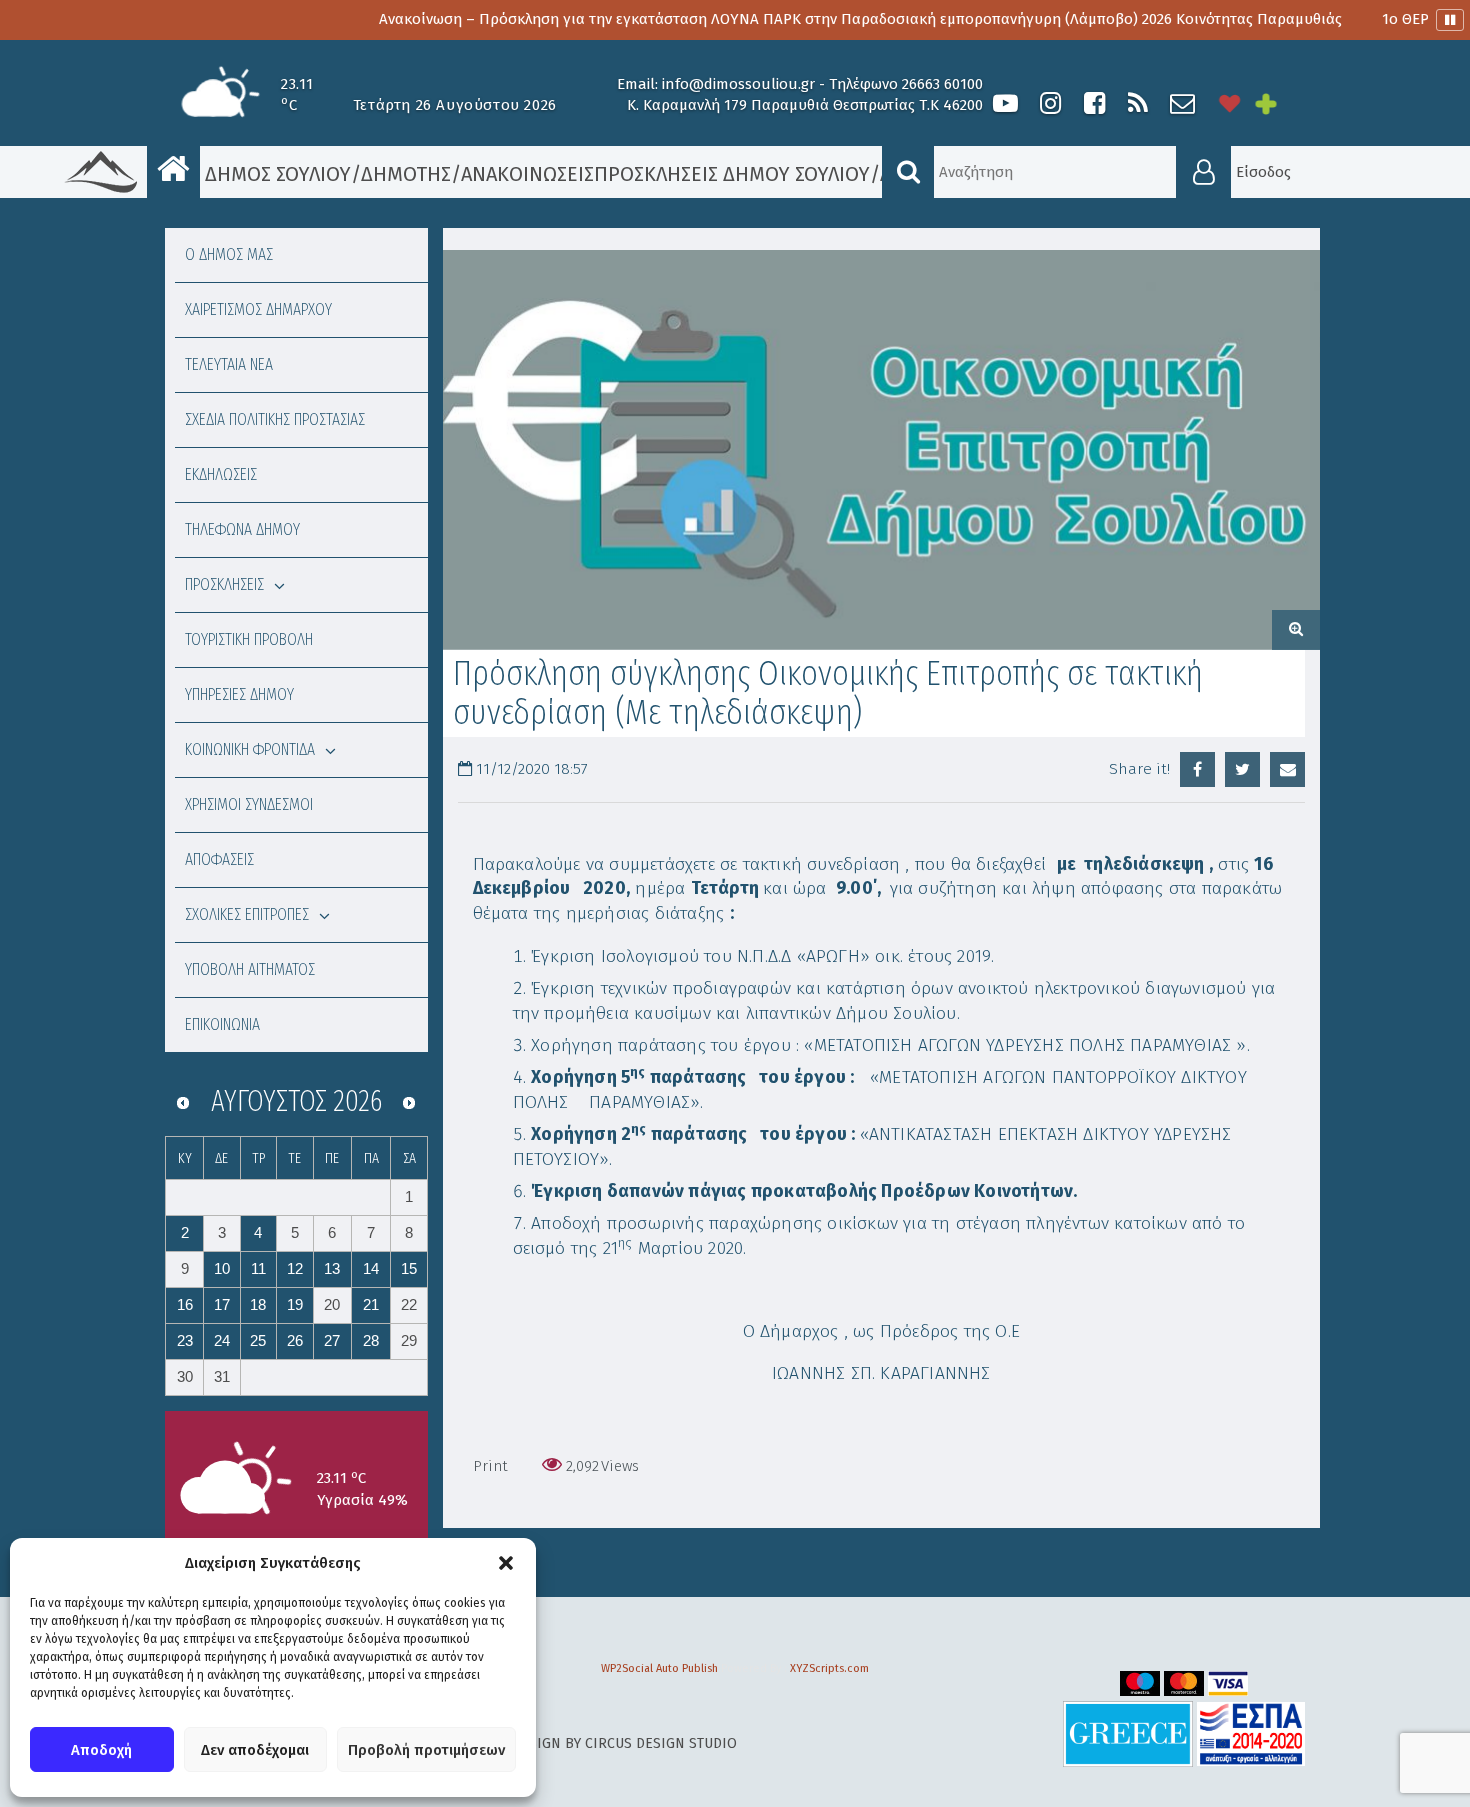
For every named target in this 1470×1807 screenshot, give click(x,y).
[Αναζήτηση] (908, 172)
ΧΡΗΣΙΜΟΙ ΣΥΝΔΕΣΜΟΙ (249, 804)
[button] (506, 1563)
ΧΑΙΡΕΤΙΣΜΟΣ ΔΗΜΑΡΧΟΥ (258, 309)
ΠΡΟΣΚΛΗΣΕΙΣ (224, 584)
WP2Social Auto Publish (659, 1668)
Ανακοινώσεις (527, 174)
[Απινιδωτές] (1230, 103)
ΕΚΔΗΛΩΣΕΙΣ (221, 474)
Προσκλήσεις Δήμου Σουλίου (732, 174)
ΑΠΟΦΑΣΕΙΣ (219, 859)
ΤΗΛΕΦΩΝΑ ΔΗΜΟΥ (242, 529)
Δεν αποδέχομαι (255, 1750)
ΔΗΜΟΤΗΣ (406, 174)
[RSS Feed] (1138, 103)
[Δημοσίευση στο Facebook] (1197, 769)
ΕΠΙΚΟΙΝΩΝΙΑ (222, 1024)
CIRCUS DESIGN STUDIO (661, 1743)
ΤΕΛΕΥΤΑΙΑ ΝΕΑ (229, 364)
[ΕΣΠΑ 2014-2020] (1251, 1733)
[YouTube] (1005, 103)
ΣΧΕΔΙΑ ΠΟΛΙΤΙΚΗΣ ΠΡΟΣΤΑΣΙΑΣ (275, 419)
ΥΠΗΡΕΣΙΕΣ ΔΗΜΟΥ (239, 694)
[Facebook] (1094, 103)
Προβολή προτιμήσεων (426, 1750)
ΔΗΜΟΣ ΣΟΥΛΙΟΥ (275, 174)
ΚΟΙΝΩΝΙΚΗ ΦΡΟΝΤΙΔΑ (250, 749)
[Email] (1287, 769)
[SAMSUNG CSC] (882, 450)
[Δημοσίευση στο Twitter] (1242, 769)
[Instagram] (1050, 103)
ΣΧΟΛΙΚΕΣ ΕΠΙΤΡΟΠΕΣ (247, 914)
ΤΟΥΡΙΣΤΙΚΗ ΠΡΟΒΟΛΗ (249, 639)
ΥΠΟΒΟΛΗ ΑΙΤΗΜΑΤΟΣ (250, 969)
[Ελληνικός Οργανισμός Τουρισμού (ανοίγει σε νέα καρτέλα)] (1128, 1733)
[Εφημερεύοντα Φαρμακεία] (1280, 103)
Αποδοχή (101, 1750)
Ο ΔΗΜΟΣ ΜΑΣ (229, 254)
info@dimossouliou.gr (738, 84)
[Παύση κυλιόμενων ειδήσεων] (1450, 20)
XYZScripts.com (829, 1668)
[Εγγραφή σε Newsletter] (1182, 103)
